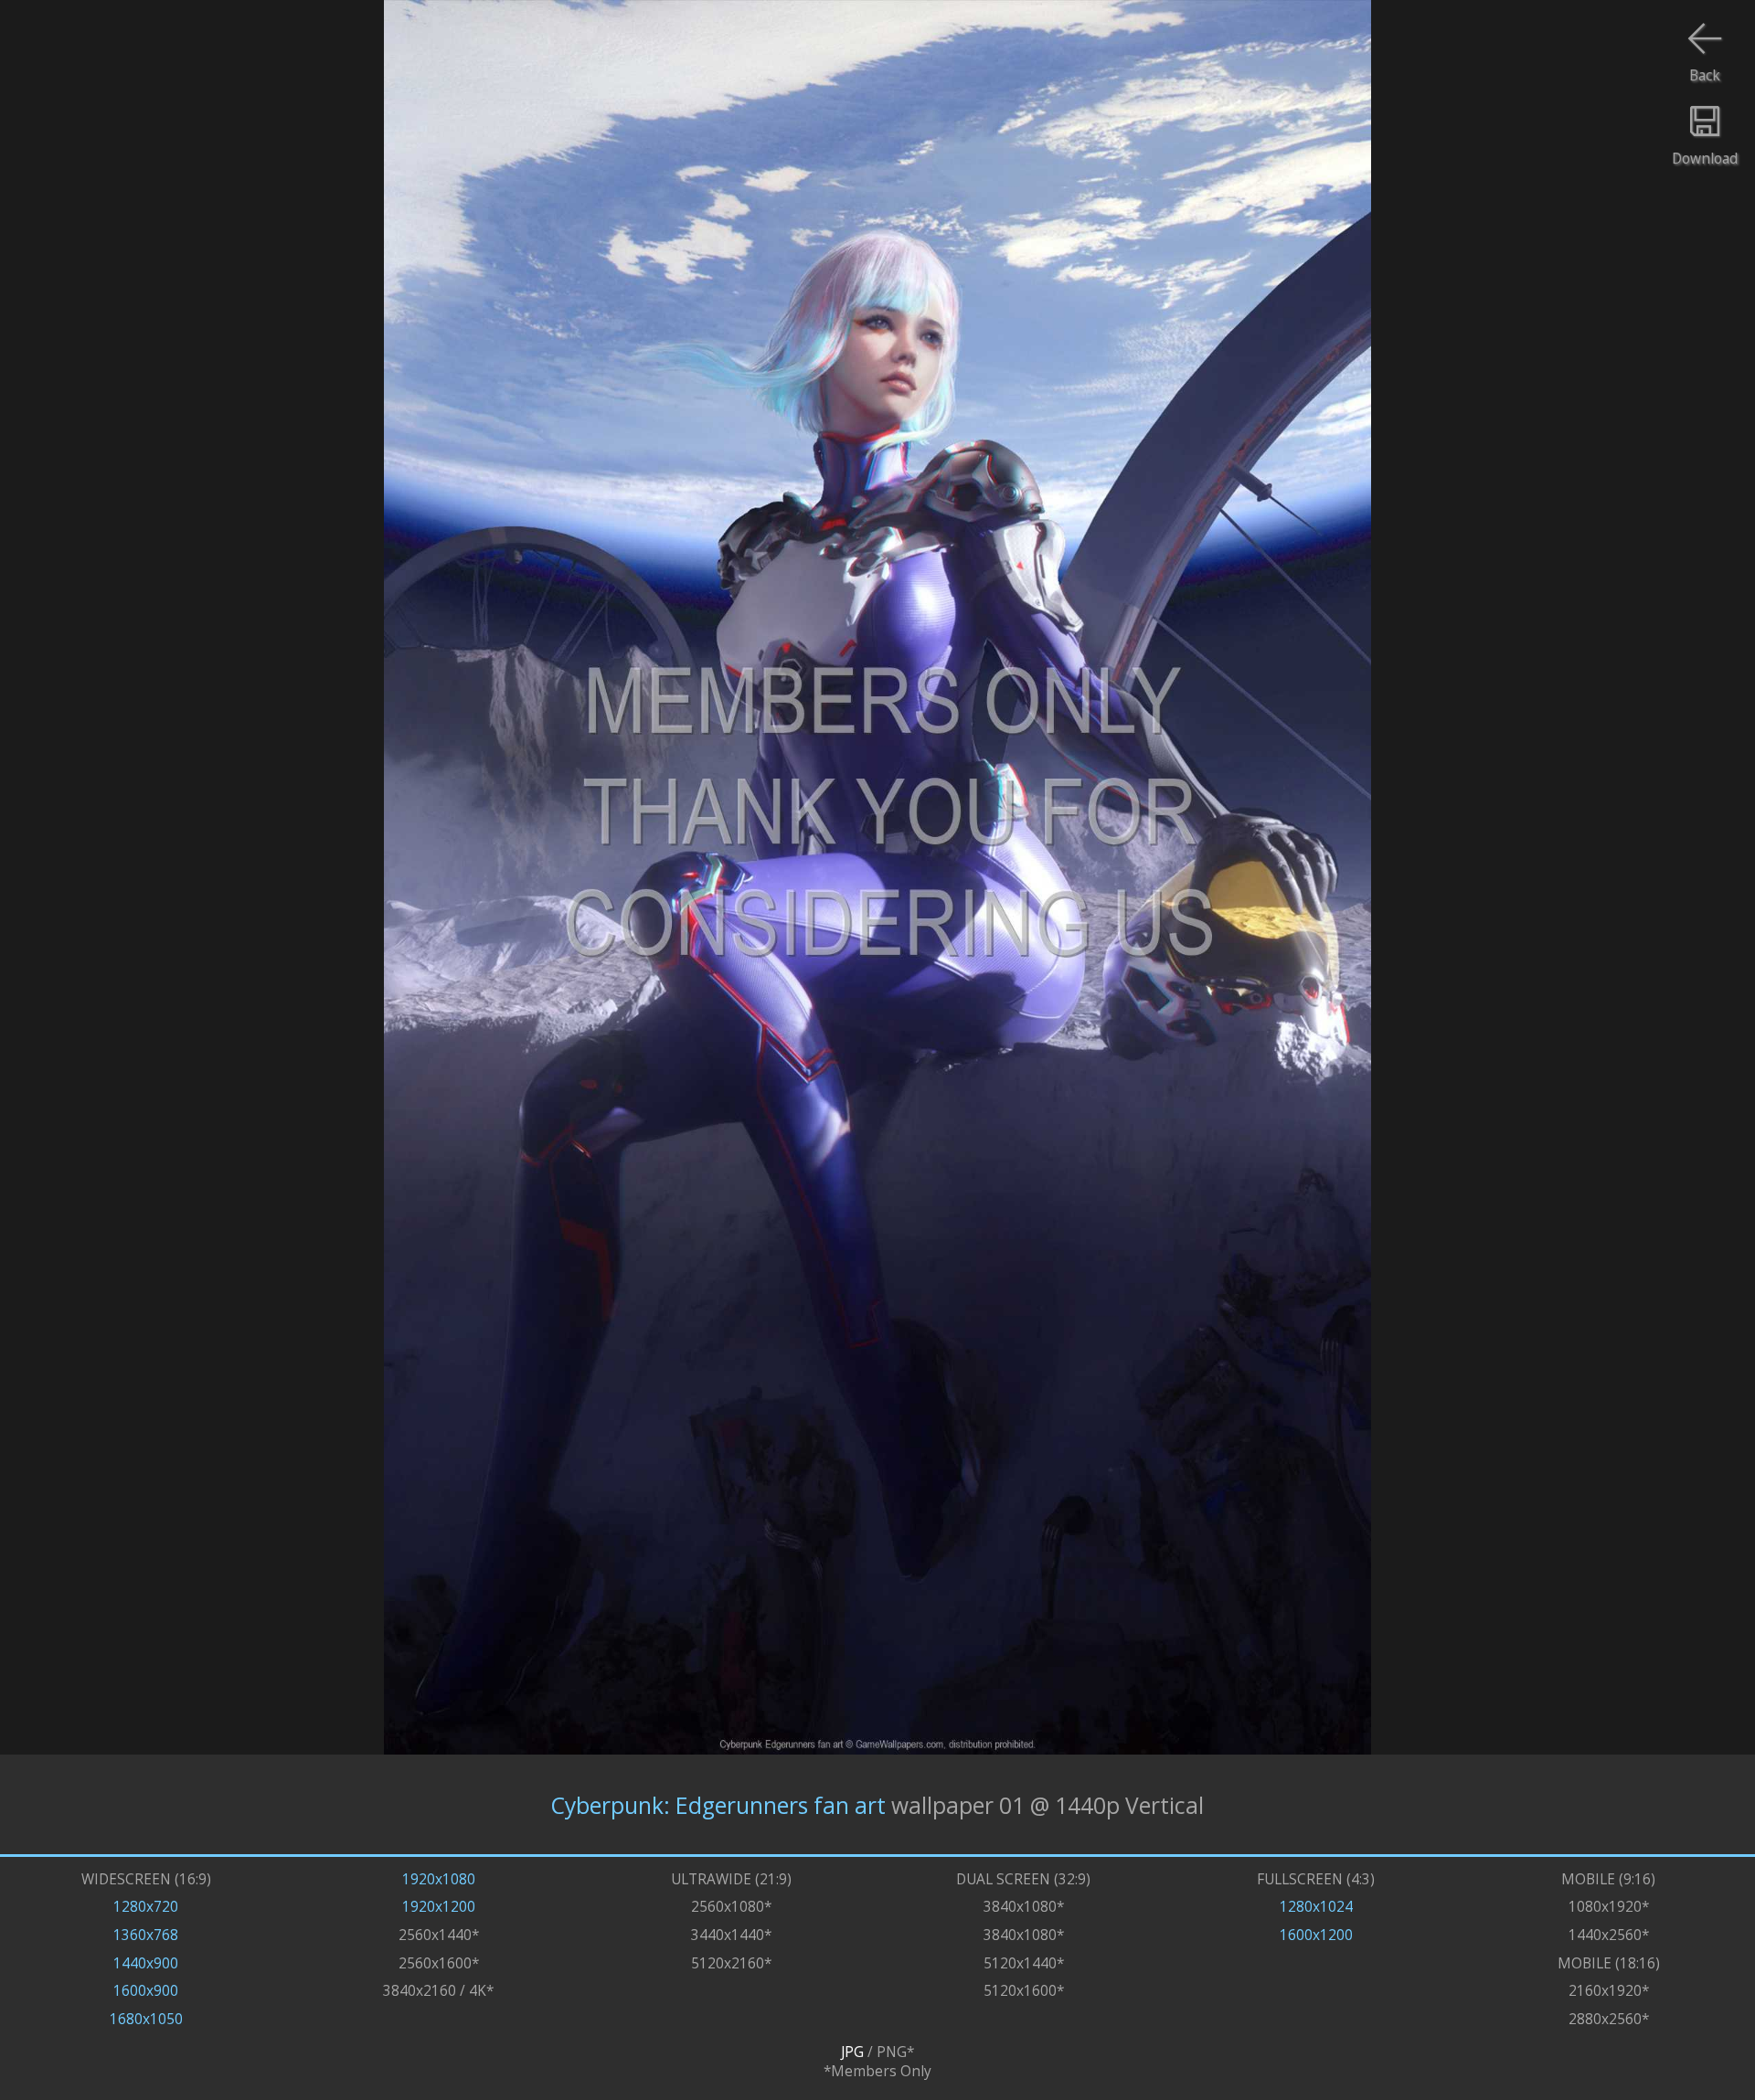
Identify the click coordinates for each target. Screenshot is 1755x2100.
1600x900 (146, 1991)
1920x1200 (439, 1907)
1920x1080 (439, 1879)
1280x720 (146, 1907)
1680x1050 (146, 2019)
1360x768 (146, 1935)
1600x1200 (1316, 1935)
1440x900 (146, 1963)
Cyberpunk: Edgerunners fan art (718, 1804)
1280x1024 (1316, 1907)
